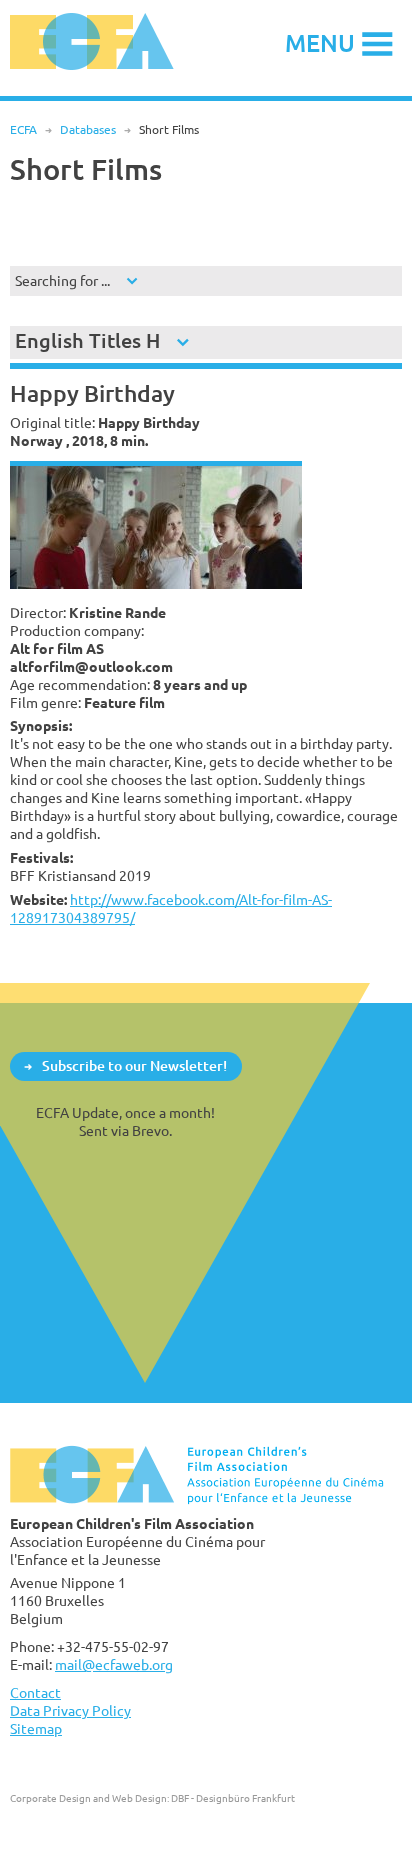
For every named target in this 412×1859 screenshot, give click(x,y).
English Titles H (87, 340)
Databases (88, 129)
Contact (35, 1692)
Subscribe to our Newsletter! (134, 1065)
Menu (320, 42)
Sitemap (36, 1728)
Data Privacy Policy (70, 1710)
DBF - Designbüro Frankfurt (233, 1798)
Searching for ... (62, 280)
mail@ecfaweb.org (114, 1664)
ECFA (23, 129)
